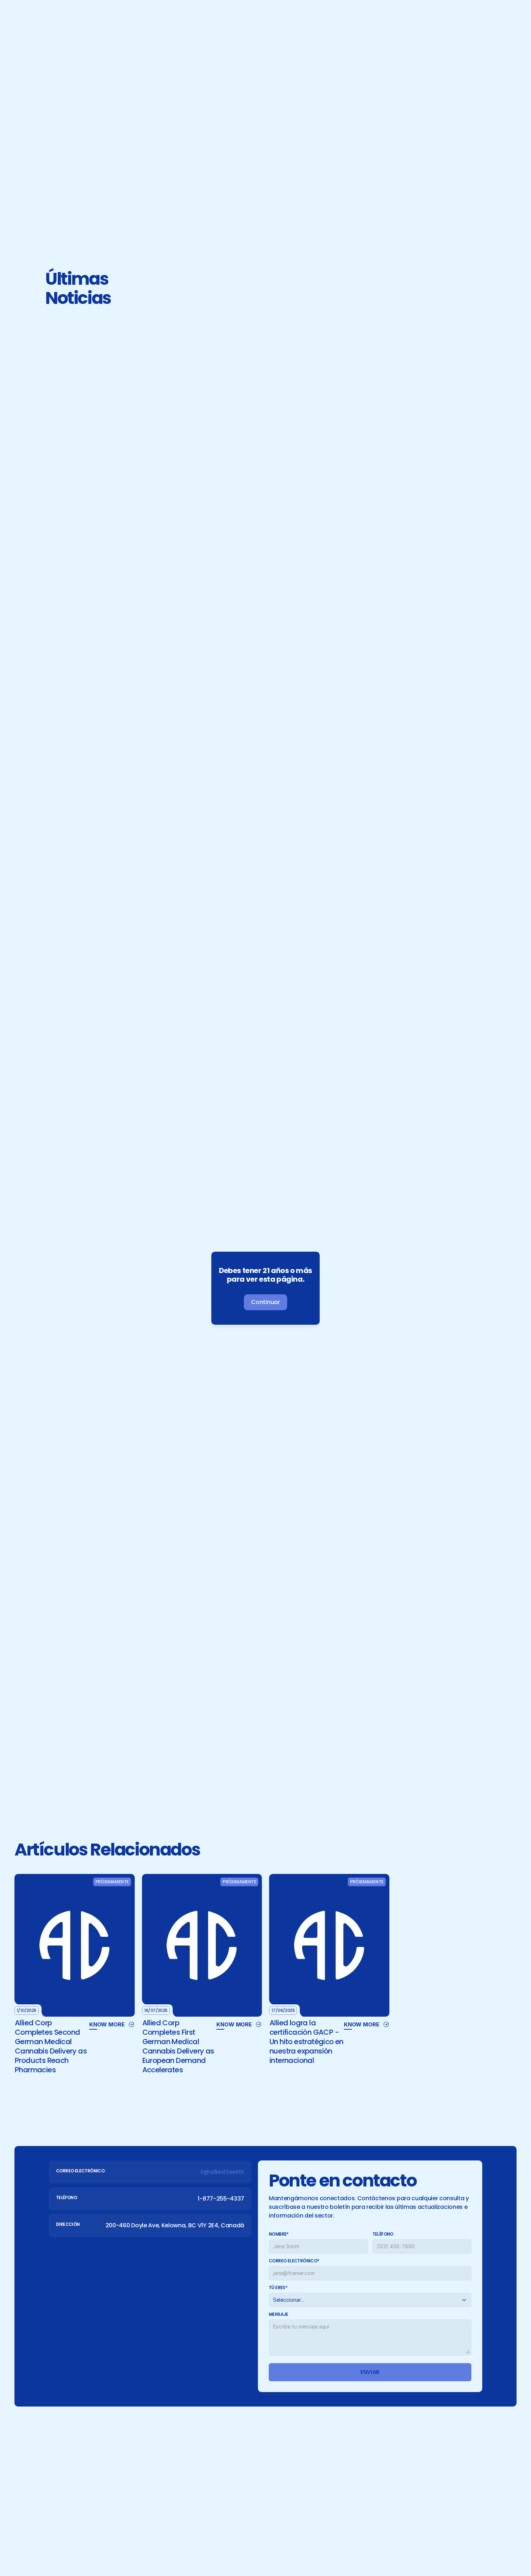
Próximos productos (327, 2468)
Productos (252, 2468)
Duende (428, 2443)
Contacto (251, 2505)
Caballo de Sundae (444, 2455)
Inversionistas (257, 2480)
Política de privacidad (94, 2543)
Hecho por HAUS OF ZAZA (433, 2543)
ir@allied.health (230, 562)
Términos (150, 2543)
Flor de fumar (317, 2443)
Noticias (249, 2492)
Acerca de (251, 2455)
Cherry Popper (437, 2468)
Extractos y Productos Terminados (347, 2455)
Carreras (249, 2517)
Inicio (244, 2443)
